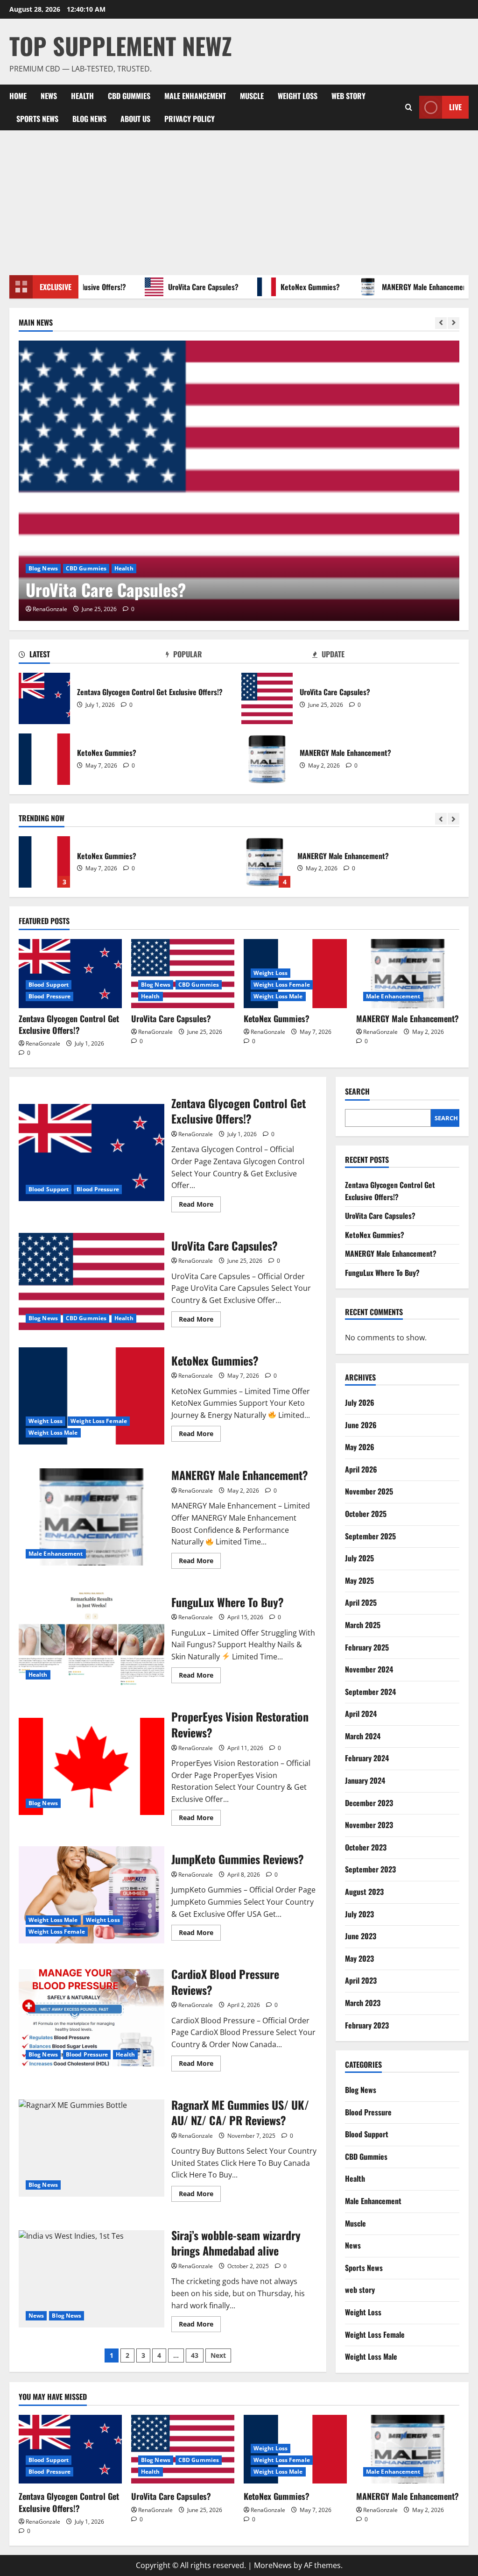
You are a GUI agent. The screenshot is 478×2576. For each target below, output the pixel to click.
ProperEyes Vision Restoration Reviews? (91, 1766)
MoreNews (273, 2565)
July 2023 (359, 1914)
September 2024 (370, 1692)
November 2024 (369, 1669)
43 (195, 2355)
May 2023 (359, 1958)
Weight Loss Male (278, 996)
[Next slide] (453, 323)
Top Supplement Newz (121, 45)
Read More (200, 1206)
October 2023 (366, 1847)
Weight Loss (298, 96)
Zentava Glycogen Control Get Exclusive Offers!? (44, 698)
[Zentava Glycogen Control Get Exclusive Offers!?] (70, 973)
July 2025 (359, 1558)
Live (455, 107)
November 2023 (369, 1825)
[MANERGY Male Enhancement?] (408, 973)
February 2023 (367, 2025)
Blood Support (49, 985)
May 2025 (359, 1580)
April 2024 (361, 1714)
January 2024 (365, 1780)
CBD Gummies (129, 96)
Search (357, 1092)
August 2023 (364, 1892)
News (49, 96)
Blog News (89, 119)
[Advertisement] (239, 200)
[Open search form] (409, 107)
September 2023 (370, 1869)
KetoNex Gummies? (284, 287)
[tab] (92, 656)
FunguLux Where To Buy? (265, 862)
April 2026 (361, 1469)
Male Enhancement (195, 96)
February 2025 (367, 1647)
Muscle (252, 96)
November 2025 (369, 1491)
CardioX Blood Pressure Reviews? (91, 2018)
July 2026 (360, 1402)
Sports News (37, 119)
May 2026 (360, 1447)
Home (18, 96)
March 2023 (363, 2003)
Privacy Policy (190, 119)
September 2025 (370, 1536)
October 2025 (366, 1514)
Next (218, 2355)
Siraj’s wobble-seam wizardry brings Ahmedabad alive (91, 2279)
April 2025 (361, 1602)
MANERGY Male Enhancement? (401, 287)
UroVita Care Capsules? (177, 287)
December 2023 (369, 1803)
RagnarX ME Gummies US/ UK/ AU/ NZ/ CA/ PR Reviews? (91, 2148)
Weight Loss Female (282, 985)
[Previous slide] (441, 323)
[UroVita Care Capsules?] (239, 481)
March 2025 (363, 1625)
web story (348, 96)
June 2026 (361, 1425)
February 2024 (367, 1758)
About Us (135, 119)
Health (82, 96)
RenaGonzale (50, 609)
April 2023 (361, 1980)
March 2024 (363, 1736)
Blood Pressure (49, 996)
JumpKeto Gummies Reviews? (91, 1895)
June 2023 (361, 1936)
